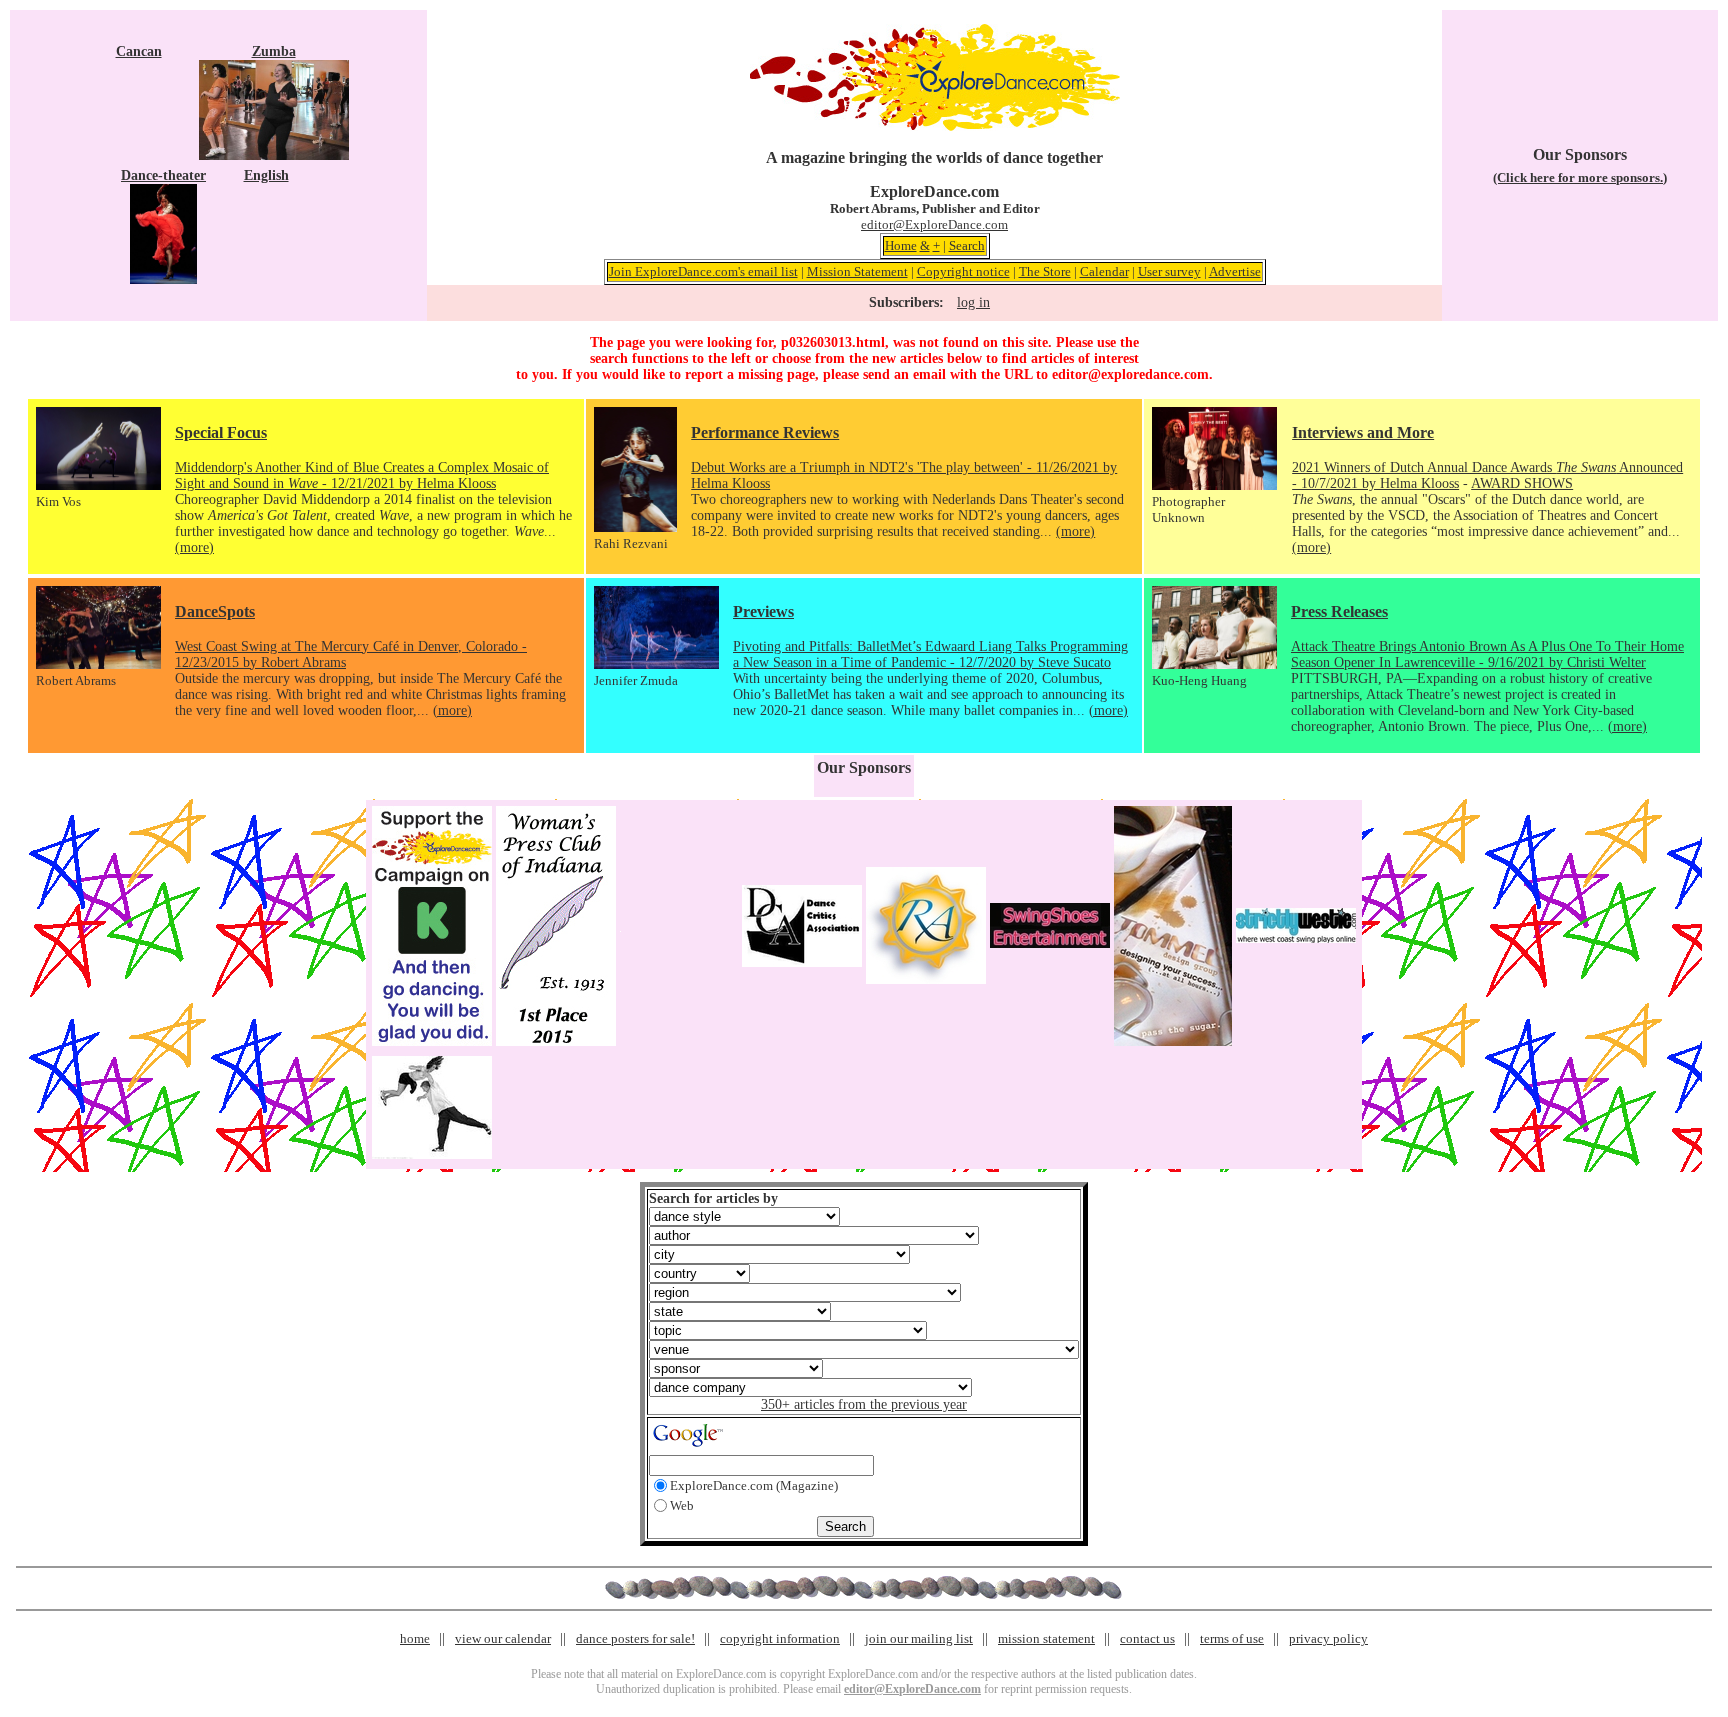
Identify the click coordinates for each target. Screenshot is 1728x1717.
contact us (1147, 1638)
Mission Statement (857, 271)
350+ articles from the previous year (864, 1404)
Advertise (1235, 271)
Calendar (1104, 271)
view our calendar (503, 1638)
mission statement (1046, 1638)
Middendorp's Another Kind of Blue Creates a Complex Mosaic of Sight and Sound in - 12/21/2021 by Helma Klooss (362, 475)
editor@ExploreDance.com (934, 224)
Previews (763, 611)
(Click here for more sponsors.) (1580, 177)
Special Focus (221, 432)
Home (901, 245)
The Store (1045, 271)
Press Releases (1339, 611)
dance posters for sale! (635, 1638)
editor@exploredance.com (1130, 374)
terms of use (1232, 1638)
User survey (1169, 271)
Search (967, 245)
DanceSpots (215, 611)
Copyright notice (963, 271)
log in (973, 302)
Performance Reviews (765, 432)
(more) (194, 547)
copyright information (780, 1638)
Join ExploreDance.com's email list (703, 271)
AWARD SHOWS (1522, 483)
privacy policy (1328, 1638)
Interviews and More (1363, 432)
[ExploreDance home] (935, 126)
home (415, 1638)
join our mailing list (919, 1638)
